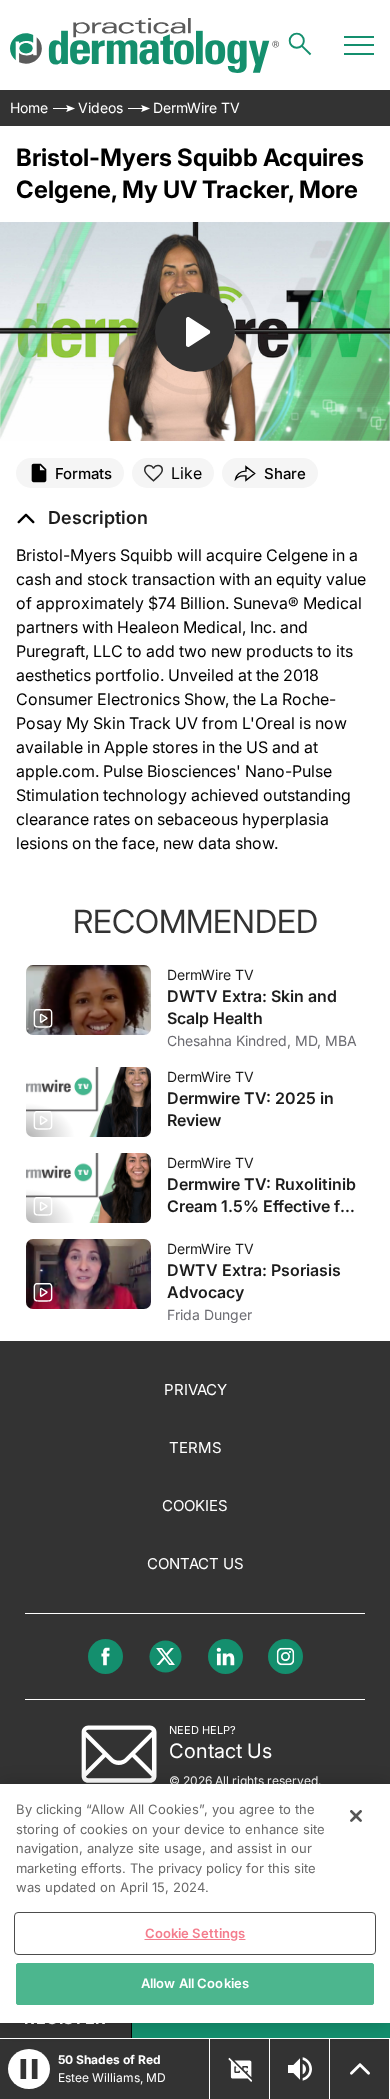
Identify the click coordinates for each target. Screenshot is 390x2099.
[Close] (356, 1816)
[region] (195, 1903)
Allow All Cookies (195, 1983)
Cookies (195, 1505)
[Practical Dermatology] (144, 45)
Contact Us (195, 1563)
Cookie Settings (195, 1933)
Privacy (195, 1389)
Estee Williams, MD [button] (112, 2077)
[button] (82, 518)
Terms (195, 1447)
